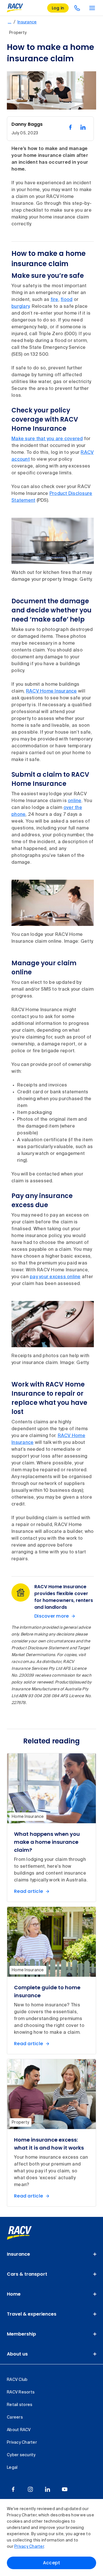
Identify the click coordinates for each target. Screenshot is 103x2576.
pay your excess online (55, 1277)
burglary (20, 307)
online (75, 801)
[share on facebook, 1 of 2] (70, 127)
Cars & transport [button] (27, 2274)
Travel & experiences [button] (32, 2314)
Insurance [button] (18, 2254)
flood (67, 300)
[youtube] (65, 2489)
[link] (26, 2233)
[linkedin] (47, 2489)
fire (55, 300)
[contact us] (77, 8)
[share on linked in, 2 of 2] (83, 127)
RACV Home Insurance (51, 691)
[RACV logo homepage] (15, 8)
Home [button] (14, 2294)
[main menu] (92, 8)
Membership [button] (21, 2334)
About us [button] (17, 2354)
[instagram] (30, 2489)
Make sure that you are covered (47, 439)
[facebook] (13, 2489)
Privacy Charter (29, 2547)
